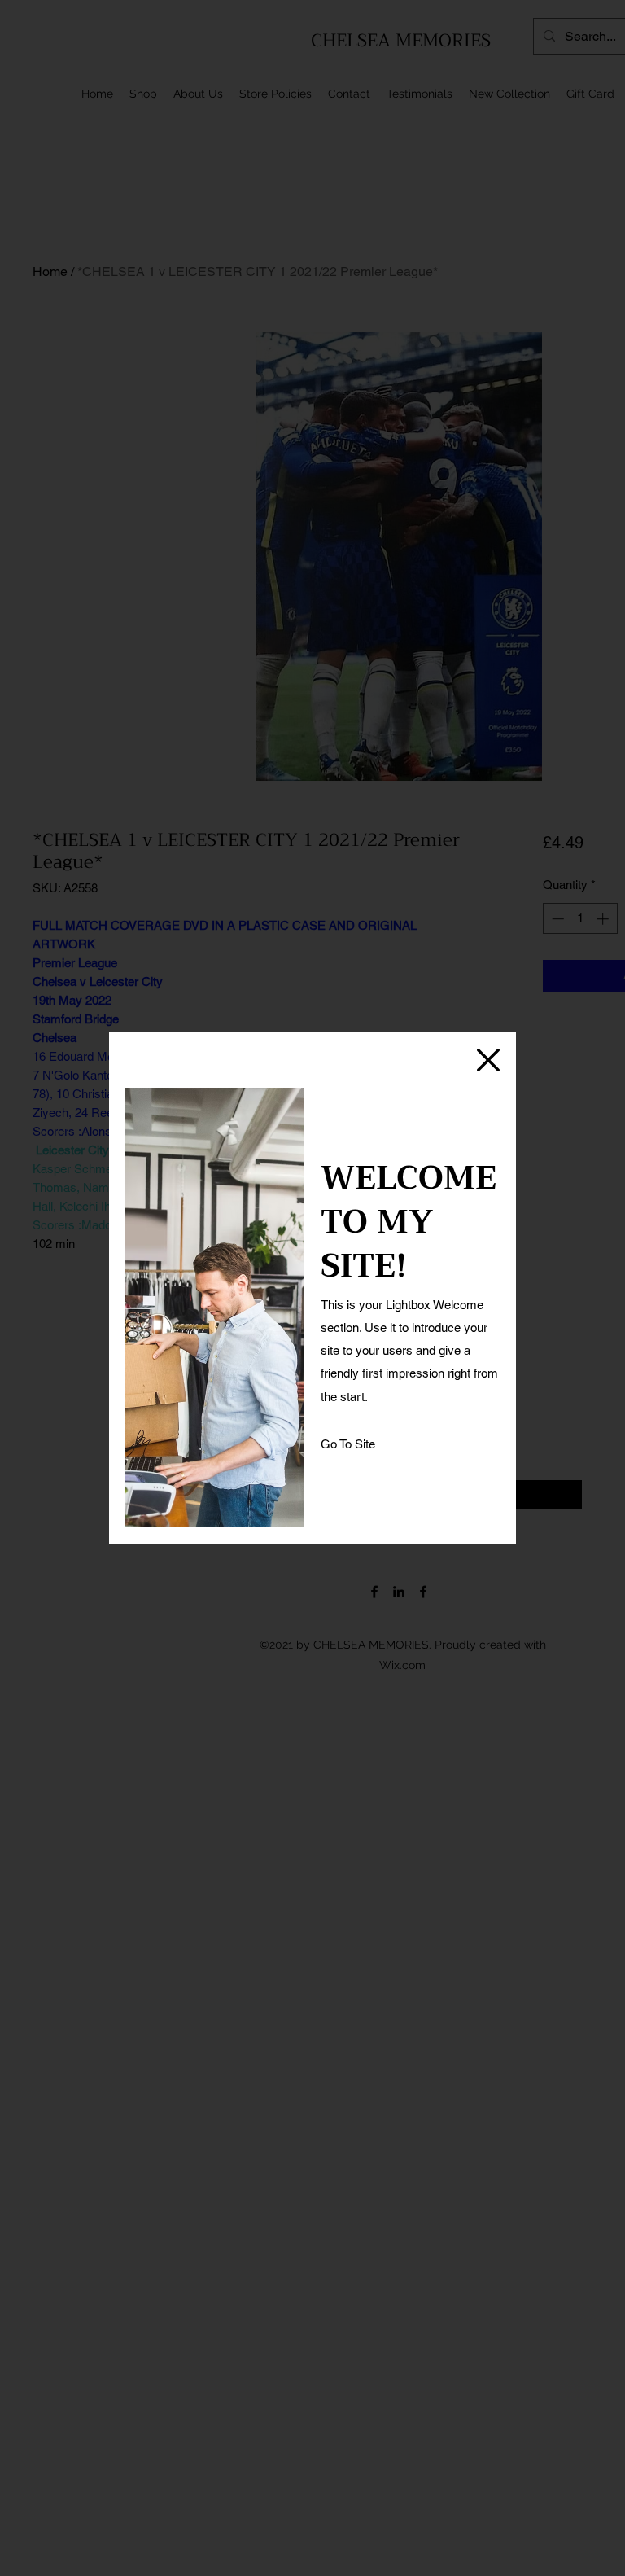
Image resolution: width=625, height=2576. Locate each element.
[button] (488, 1060)
